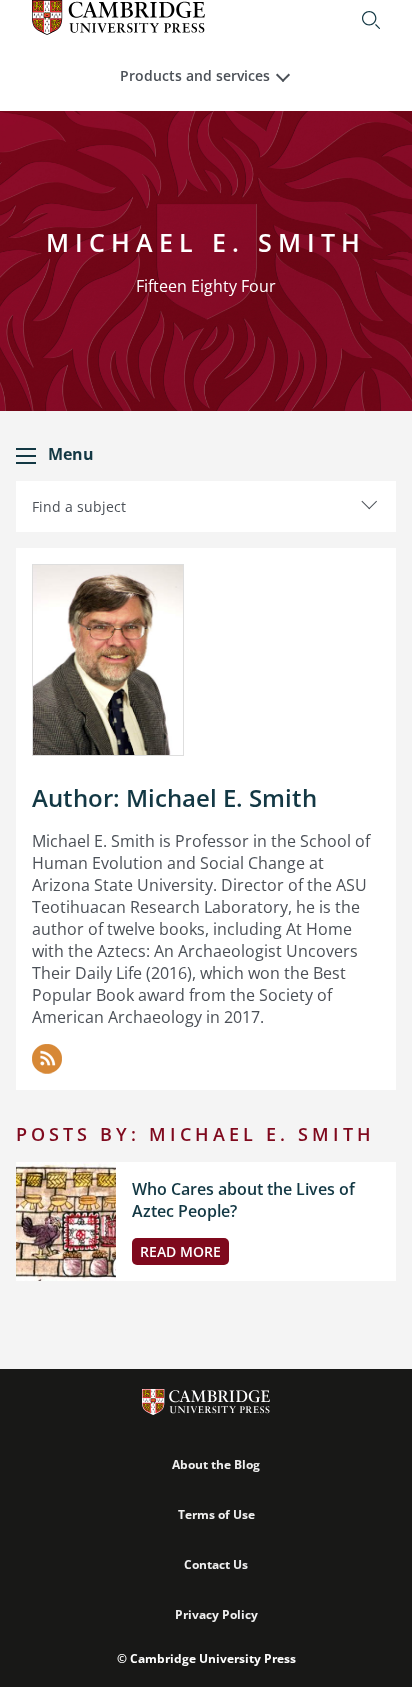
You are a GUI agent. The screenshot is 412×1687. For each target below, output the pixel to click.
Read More (180, 1251)
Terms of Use (216, 1514)
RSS (47, 1059)
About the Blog (216, 1464)
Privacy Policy (216, 1614)
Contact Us (216, 1564)
